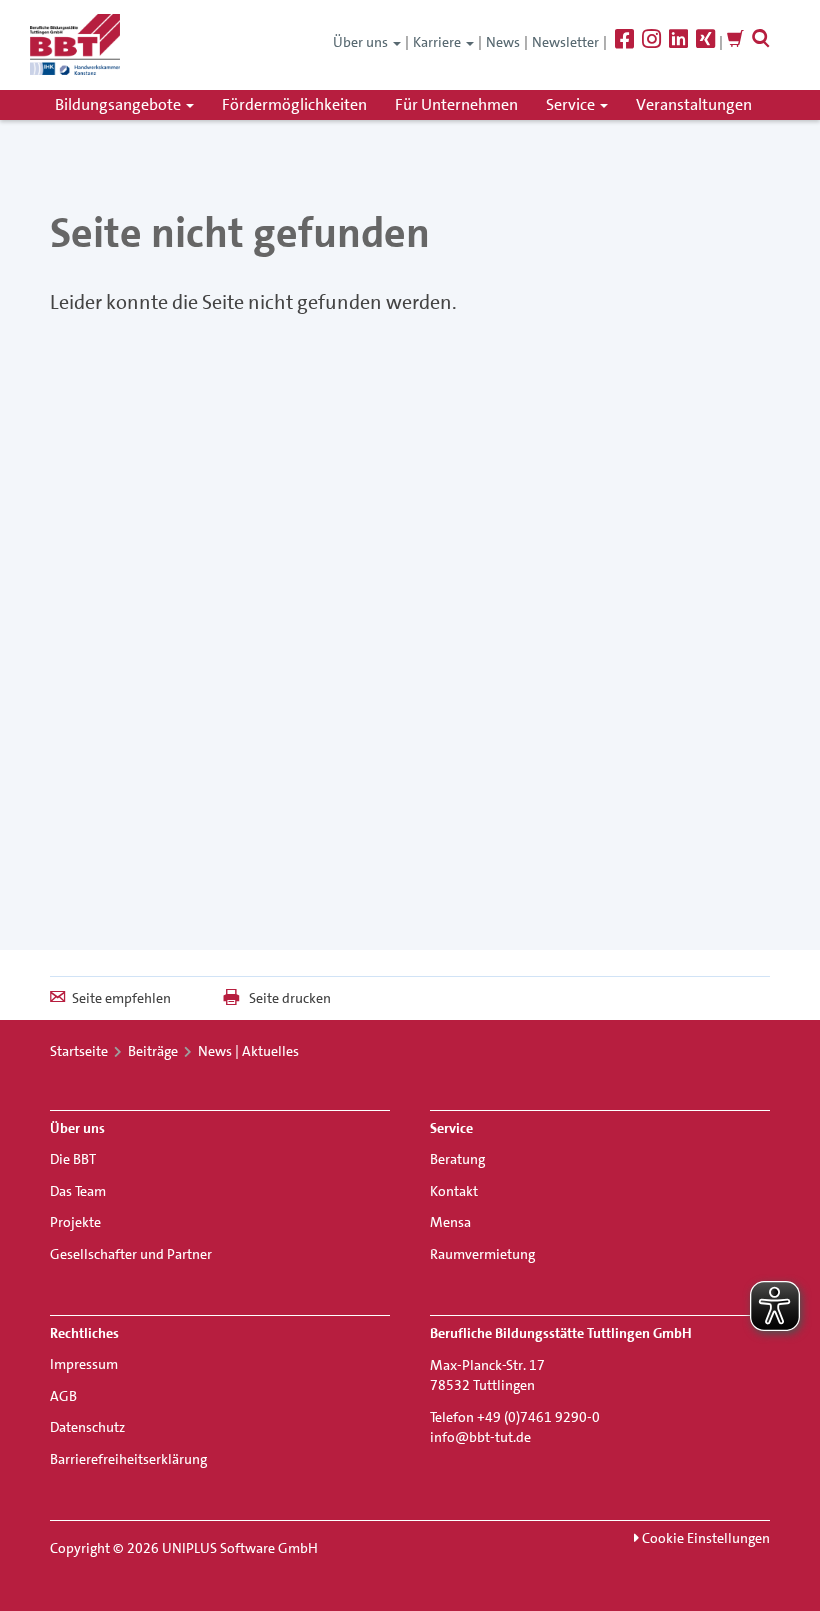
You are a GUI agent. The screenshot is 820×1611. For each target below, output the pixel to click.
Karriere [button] (438, 42)
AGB (63, 1396)
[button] (761, 42)
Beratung (457, 1159)
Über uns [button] (362, 42)
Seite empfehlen (121, 998)
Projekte (75, 1222)
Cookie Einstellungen (704, 1538)
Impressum (84, 1364)
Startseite (79, 1051)
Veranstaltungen (694, 104)
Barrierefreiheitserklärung (128, 1459)
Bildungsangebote (119, 104)
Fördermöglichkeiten (294, 104)
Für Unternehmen (456, 104)
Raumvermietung (482, 1254)
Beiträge (153, 1051)
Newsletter (565, 42)
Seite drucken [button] (290, 998)
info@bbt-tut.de (480, 1437)
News (503, 42)
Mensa (450, 1222)
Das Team (78, 1191)
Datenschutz (87, 1427)
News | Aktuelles (248, 1051)
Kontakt (454, 1191)
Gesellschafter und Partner (131, 1254)
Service (572, 104)
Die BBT (73, 1159)
